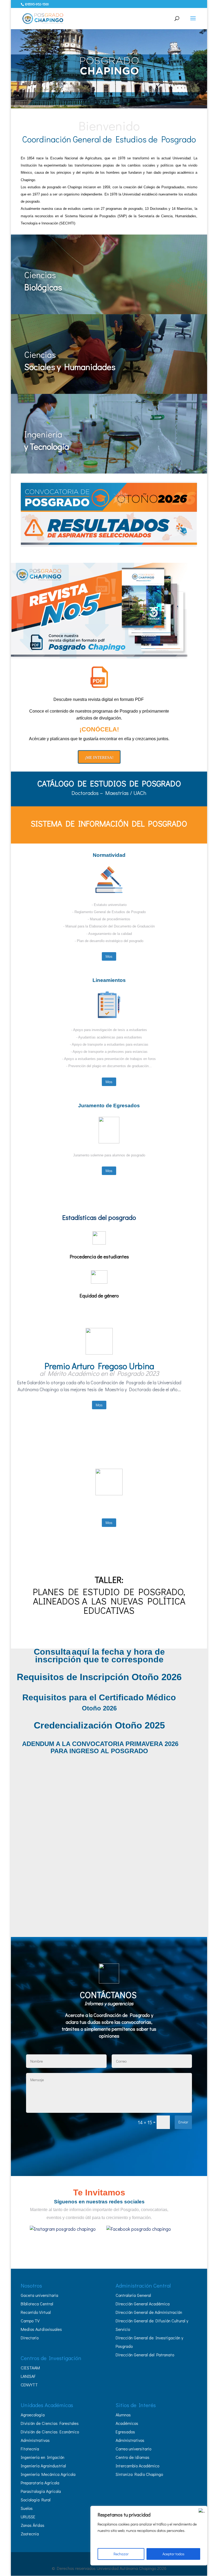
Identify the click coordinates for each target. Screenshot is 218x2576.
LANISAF (28, 2376)
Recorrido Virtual (36, 2312)
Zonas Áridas (33, 2525)
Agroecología (33, 2415)
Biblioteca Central (37, 2304)
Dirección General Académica (143, 2304)
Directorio (30, 2338)
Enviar (183, 2122)
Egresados (125, 2432)
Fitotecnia (30, 2449)
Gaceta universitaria (39, 2295)
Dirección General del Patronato (145, 2355)
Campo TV (30, 2321)
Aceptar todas (173, 2554)
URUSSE (28, 2517)
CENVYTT (29, 2385)
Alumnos (123, 2415)
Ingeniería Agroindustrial (43, 2466)
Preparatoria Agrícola (40, 2483)
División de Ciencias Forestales (50, 2423)
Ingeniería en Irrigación (43, 2457)
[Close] (202, 2510)
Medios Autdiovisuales (41, 2329)
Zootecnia (30, 2534)
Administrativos (130, 2440)
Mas (109, 956)
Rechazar (121, 2554)
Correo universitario (133, 2449)
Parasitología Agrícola (41, 2491)
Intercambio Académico (137, 2466)
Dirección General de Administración (149, 2312)
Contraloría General (133, 2295)
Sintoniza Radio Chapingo (139, 2474)
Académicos (127, 2423)
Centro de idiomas (133, 2457)
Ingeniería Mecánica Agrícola (48, 2474)
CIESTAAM (30, 2368)
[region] (149, 2536)
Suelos (27, 2508)
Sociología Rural (36, 2500)
